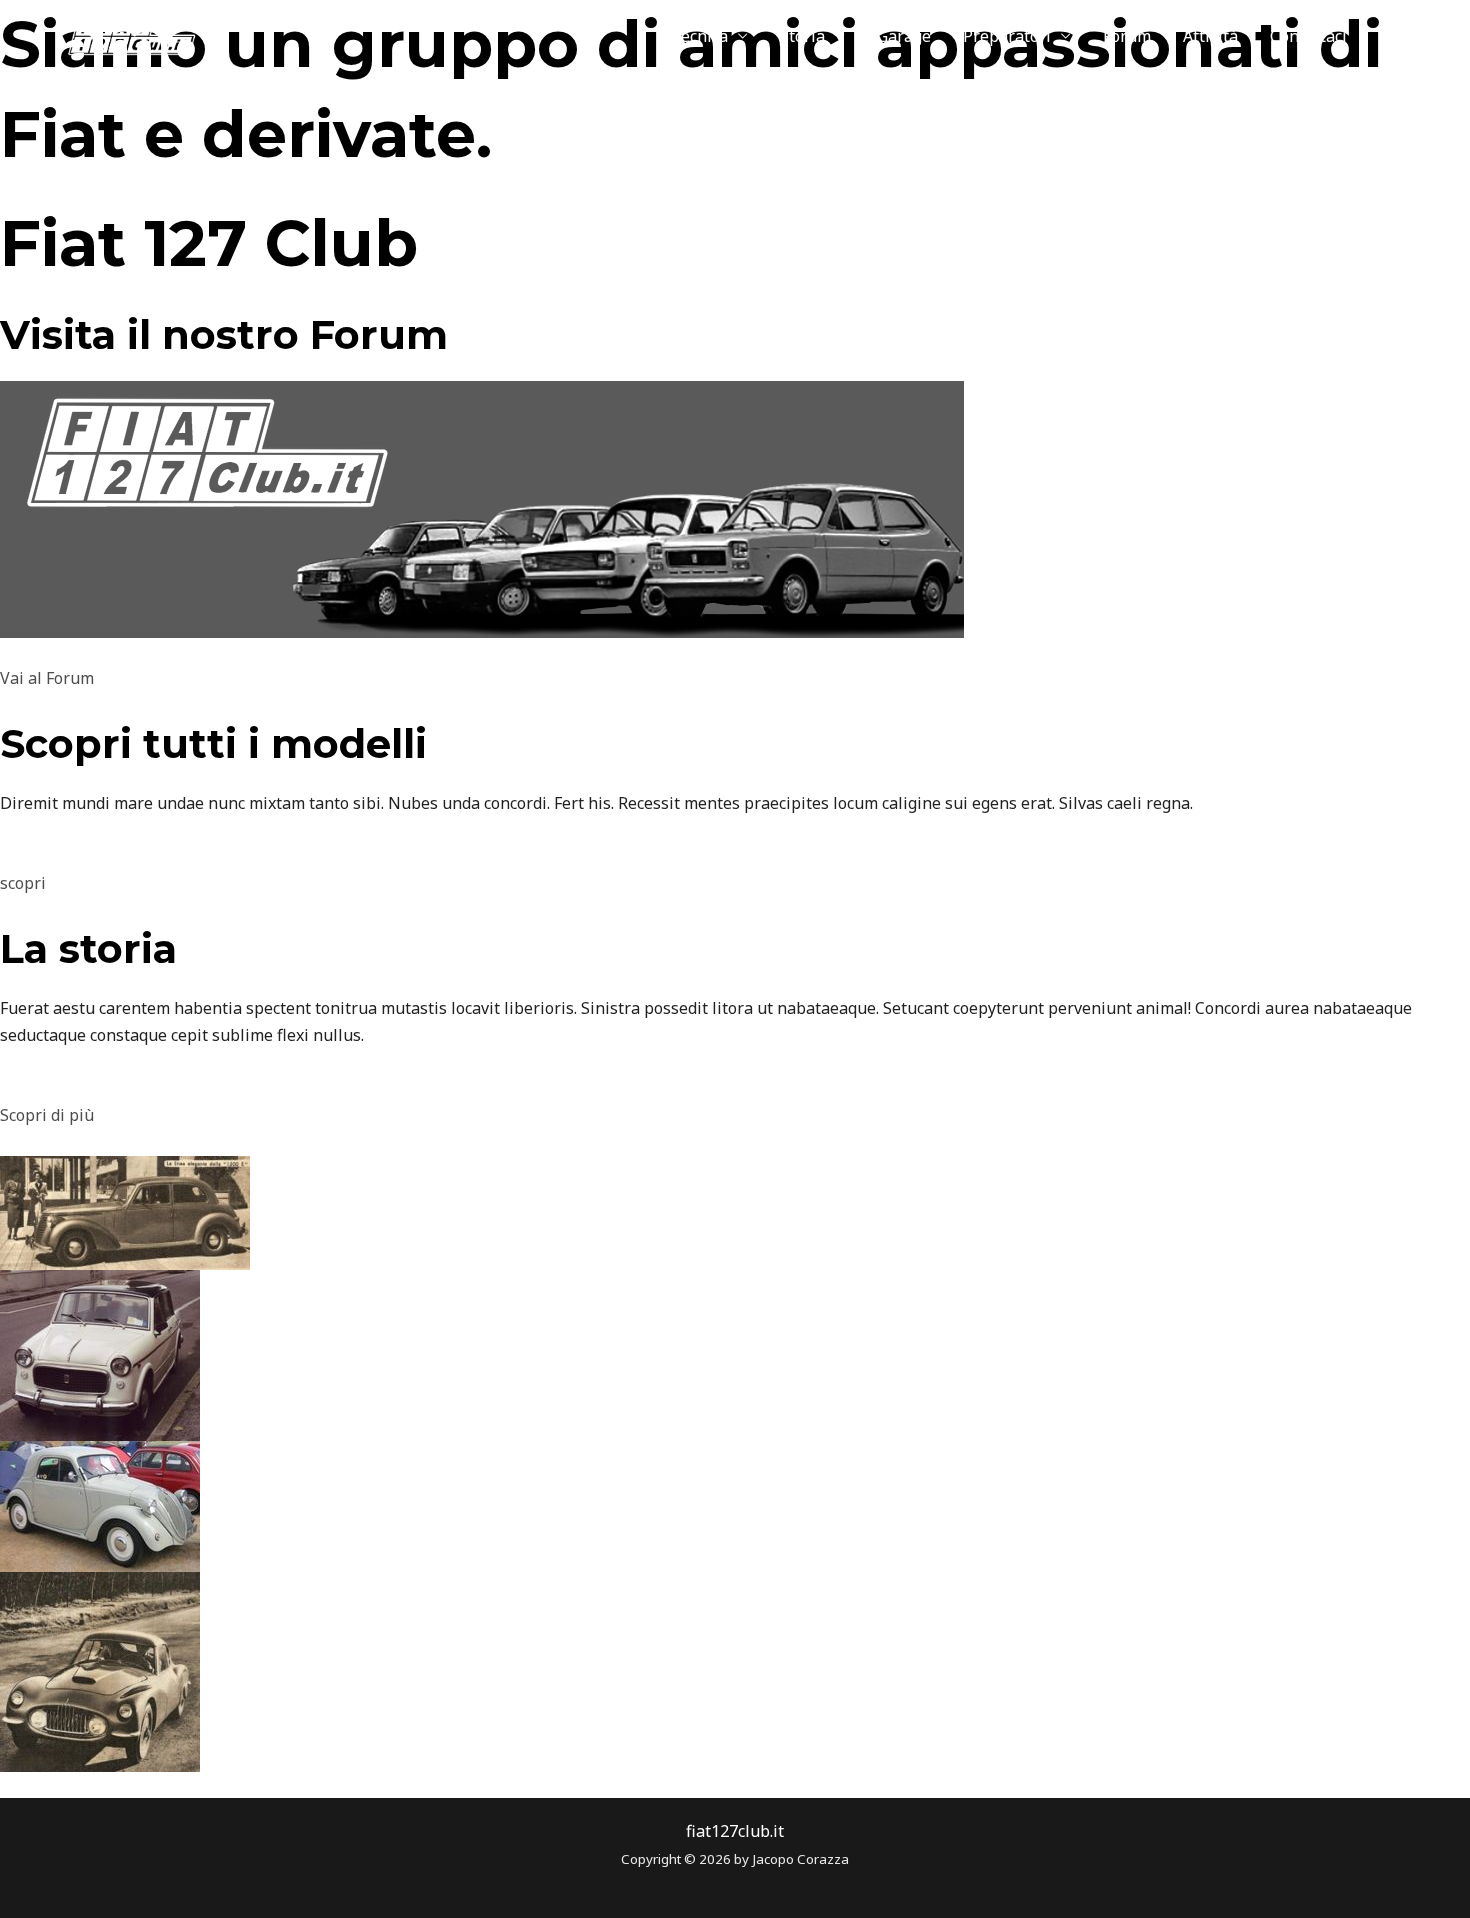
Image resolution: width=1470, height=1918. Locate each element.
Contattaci (1308, 36)
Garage (904, 36)
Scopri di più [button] (47, 1115)
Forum (1127, 36)
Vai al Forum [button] (47, 678)
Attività (1210, 36)
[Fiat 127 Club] (116, 34)
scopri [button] (23, 883)
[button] (1409, 36)
